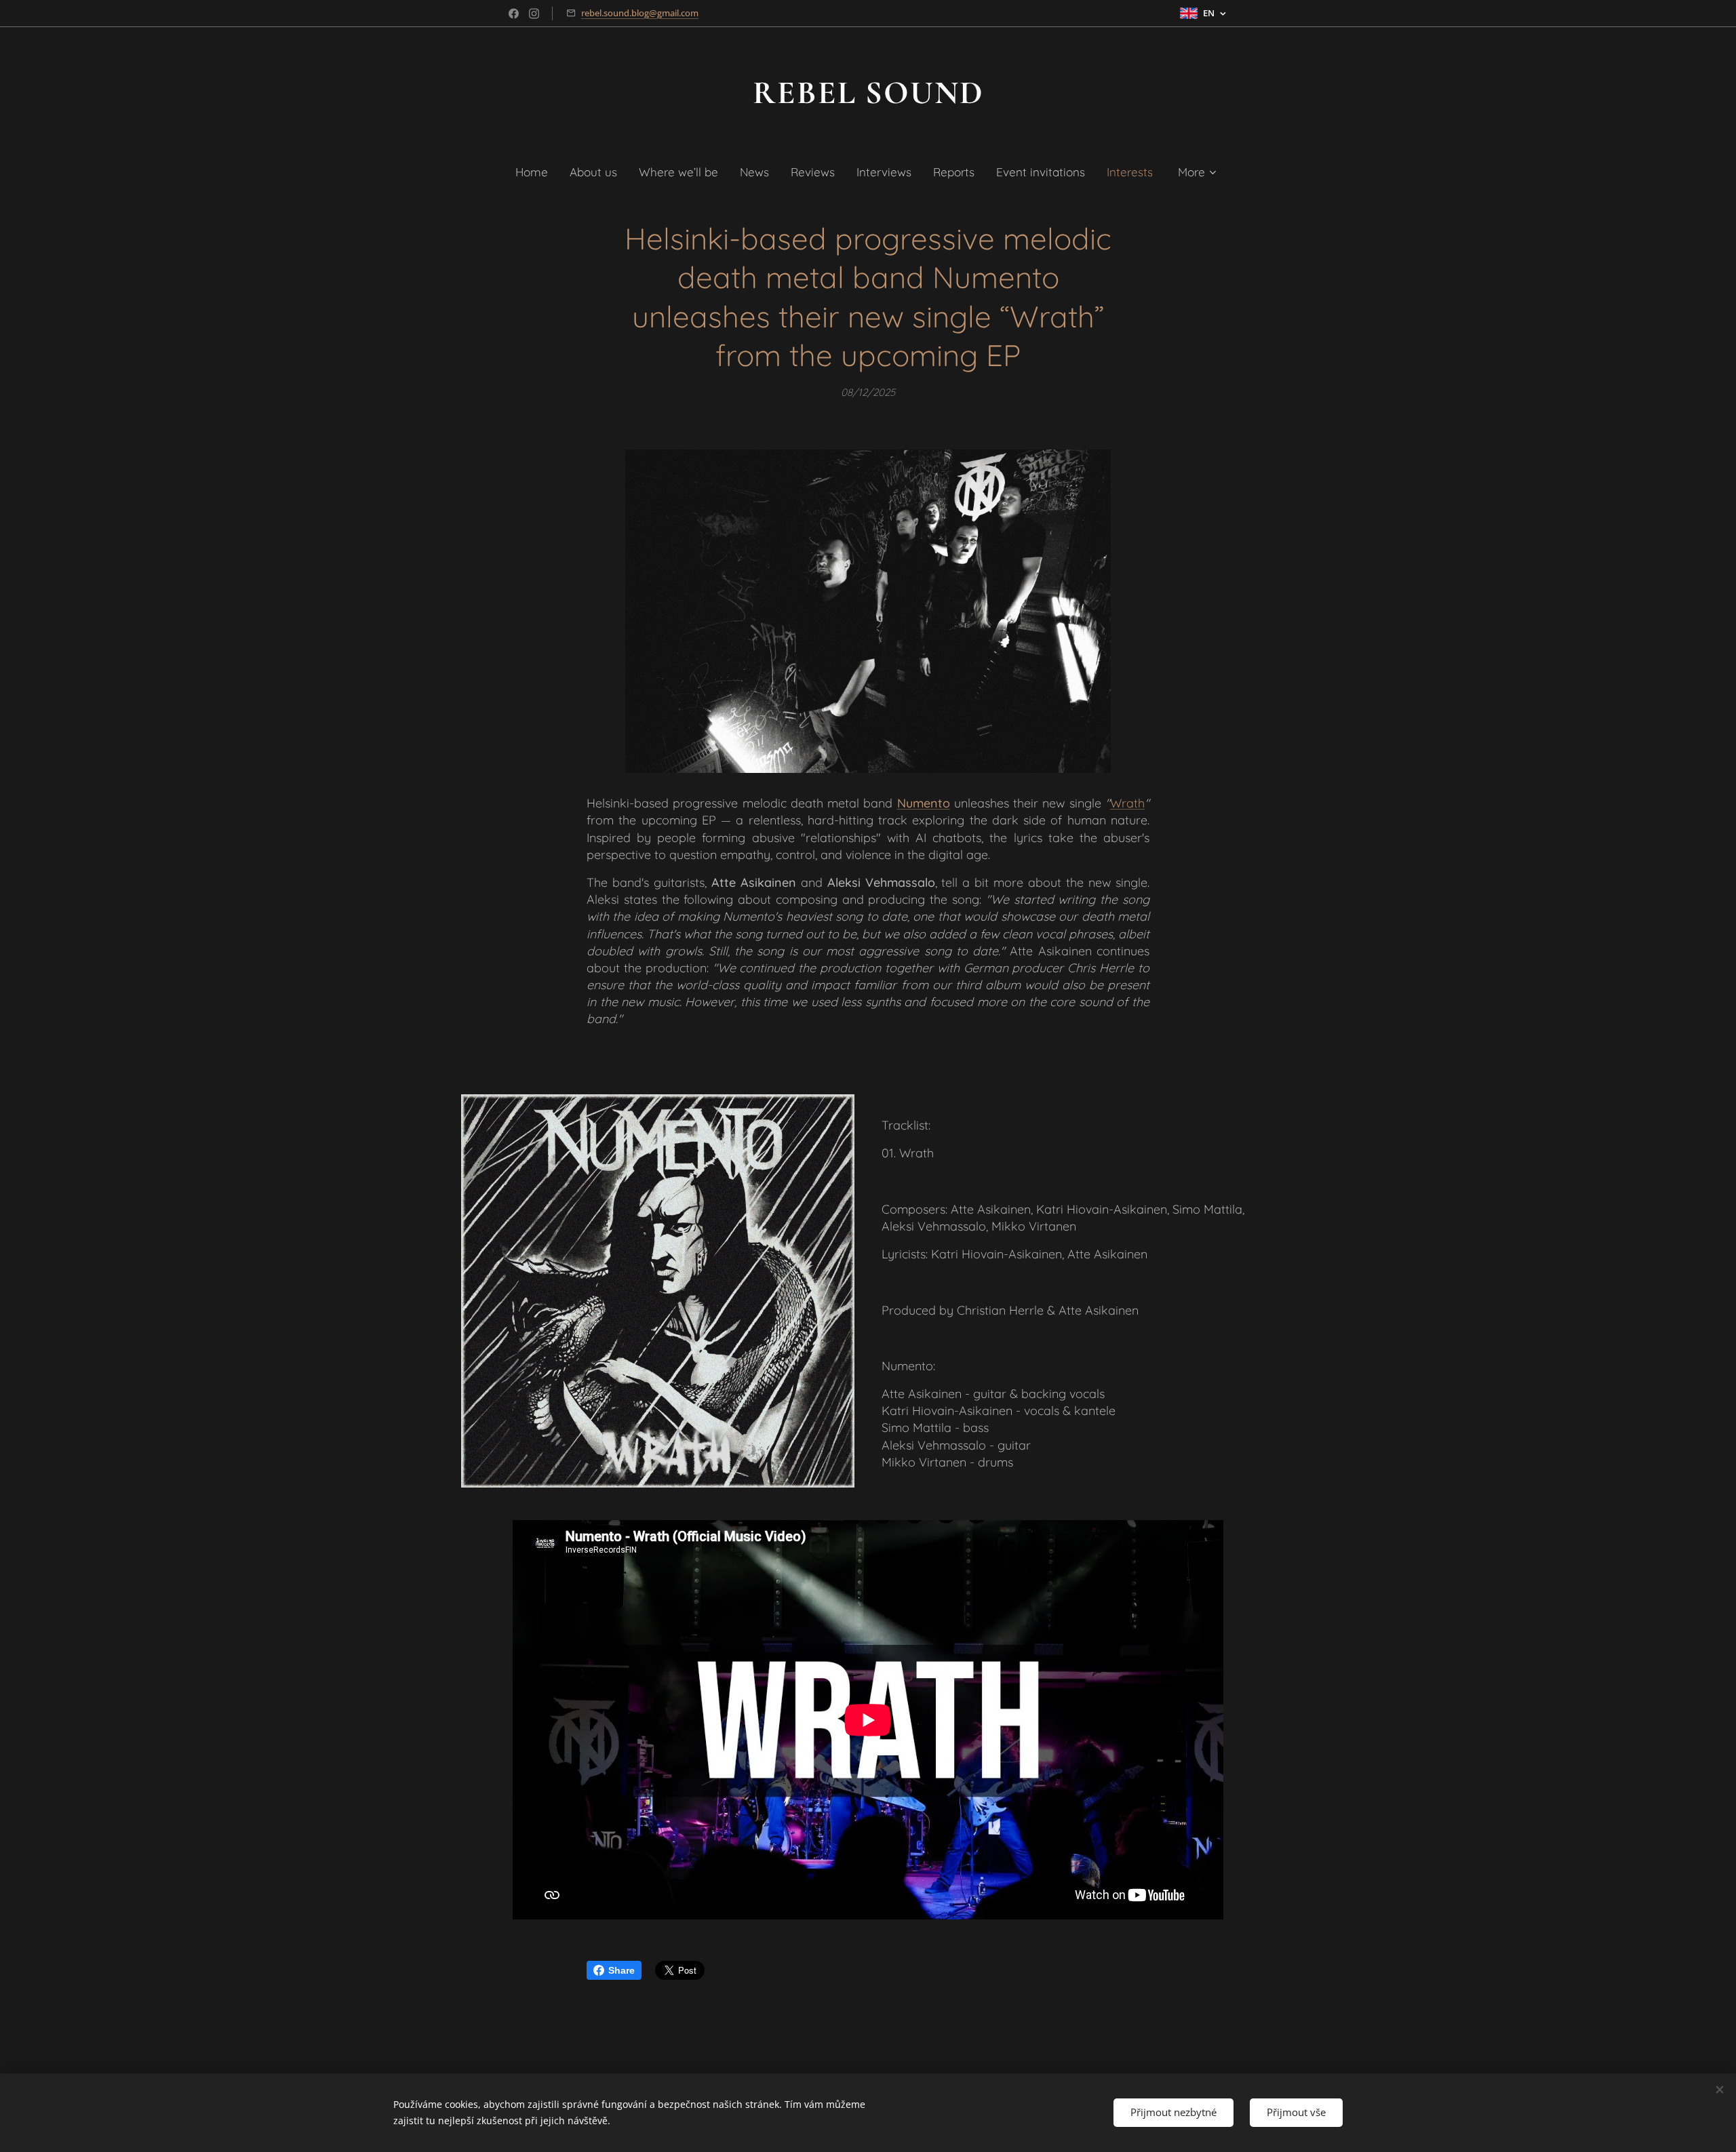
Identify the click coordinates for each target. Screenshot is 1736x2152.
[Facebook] (514, 14)
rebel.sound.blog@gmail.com (640, 13)
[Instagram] (534, 14)
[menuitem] (537, 172)
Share (622, 1970)
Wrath (1127, 803)
